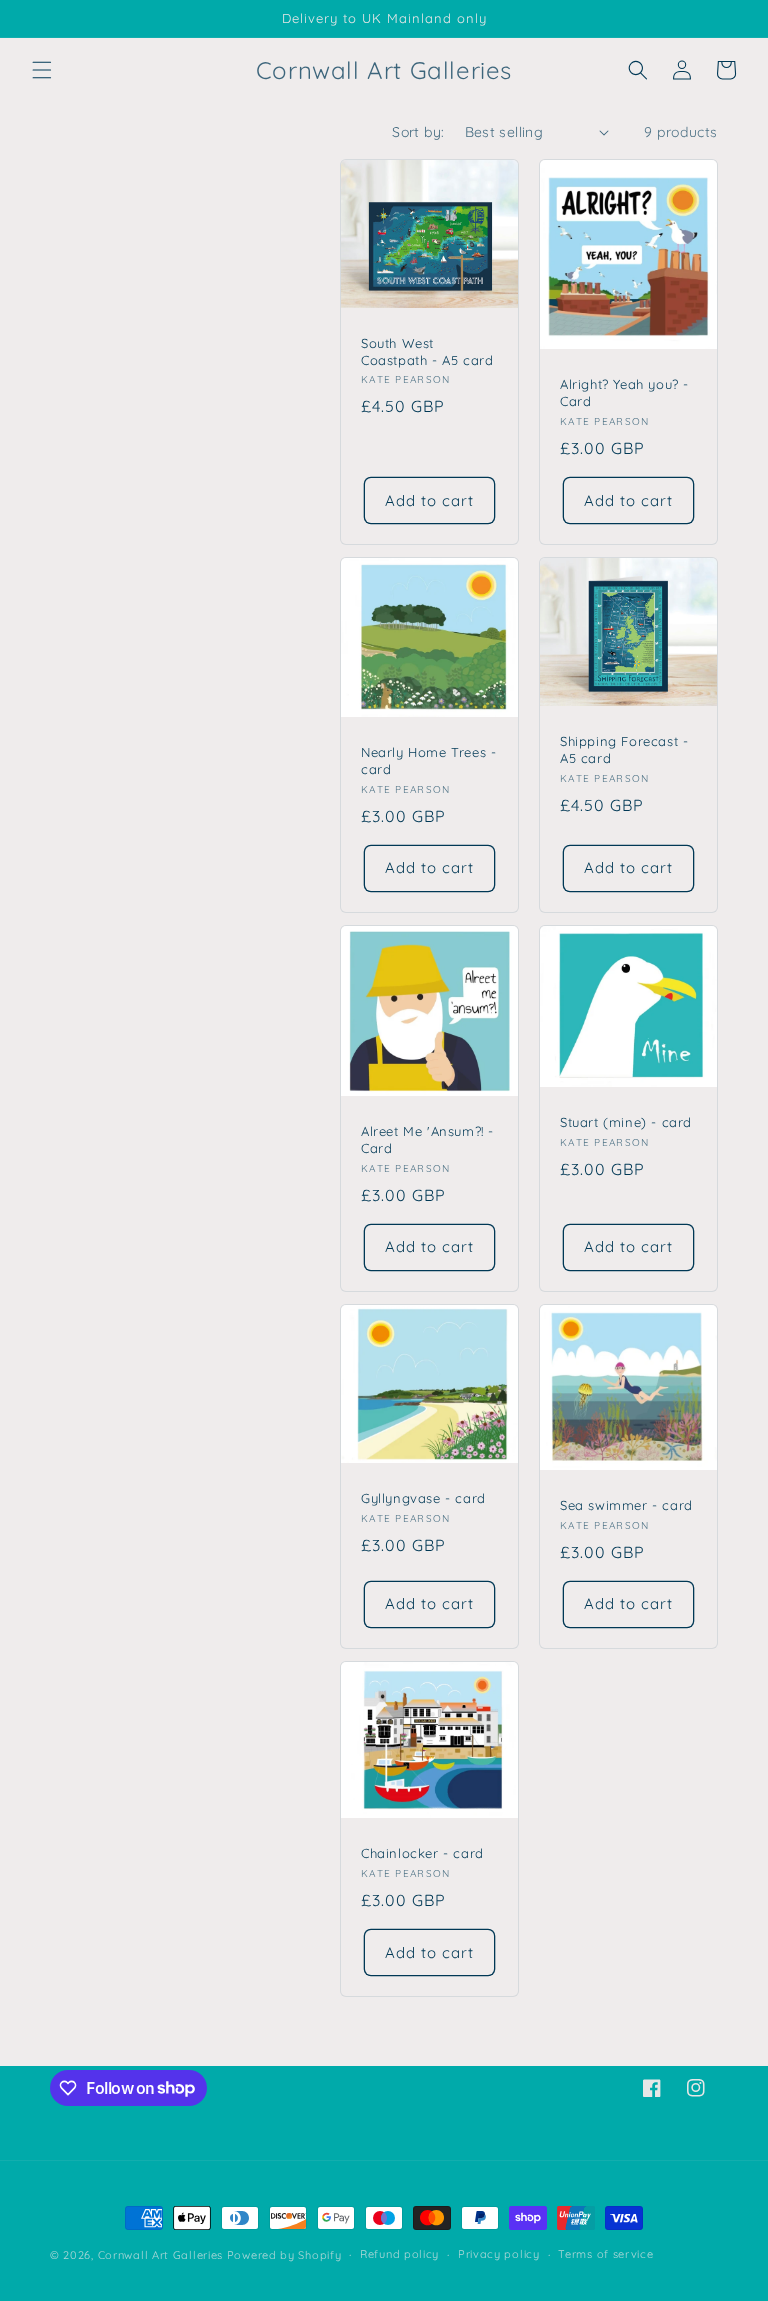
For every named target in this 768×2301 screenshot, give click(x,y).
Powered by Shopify (284, 2255)
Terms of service (605, 2254)
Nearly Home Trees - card (428, 760)
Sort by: (418, 132)
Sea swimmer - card (626, 1505)
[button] (42, 70)
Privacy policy (499, 2254)
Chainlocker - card (422, 1853)
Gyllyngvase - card (423, 1498)
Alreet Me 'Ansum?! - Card (427, 1139)
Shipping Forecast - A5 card (624, 749)
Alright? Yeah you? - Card (624, 392)
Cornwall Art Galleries (160, 2255)
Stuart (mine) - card (626, 1122)
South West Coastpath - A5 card (427, 351)
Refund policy (399, 2254)
